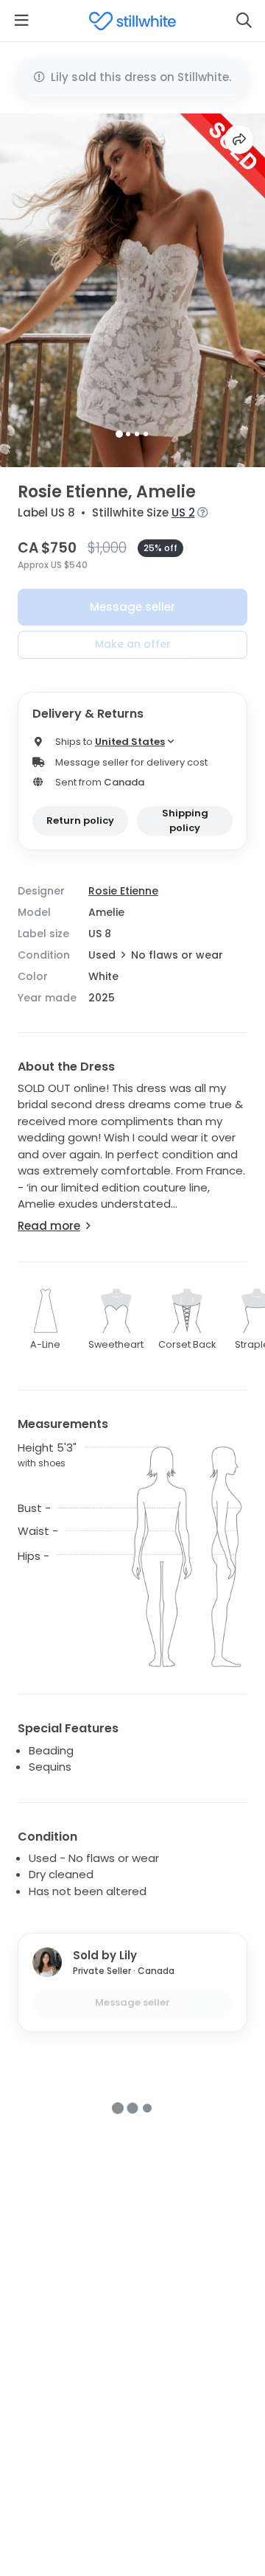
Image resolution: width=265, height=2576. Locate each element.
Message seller (132, 607)
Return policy (80, 820)
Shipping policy (185, 820)
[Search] (244, 21)
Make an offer (133, 644)
